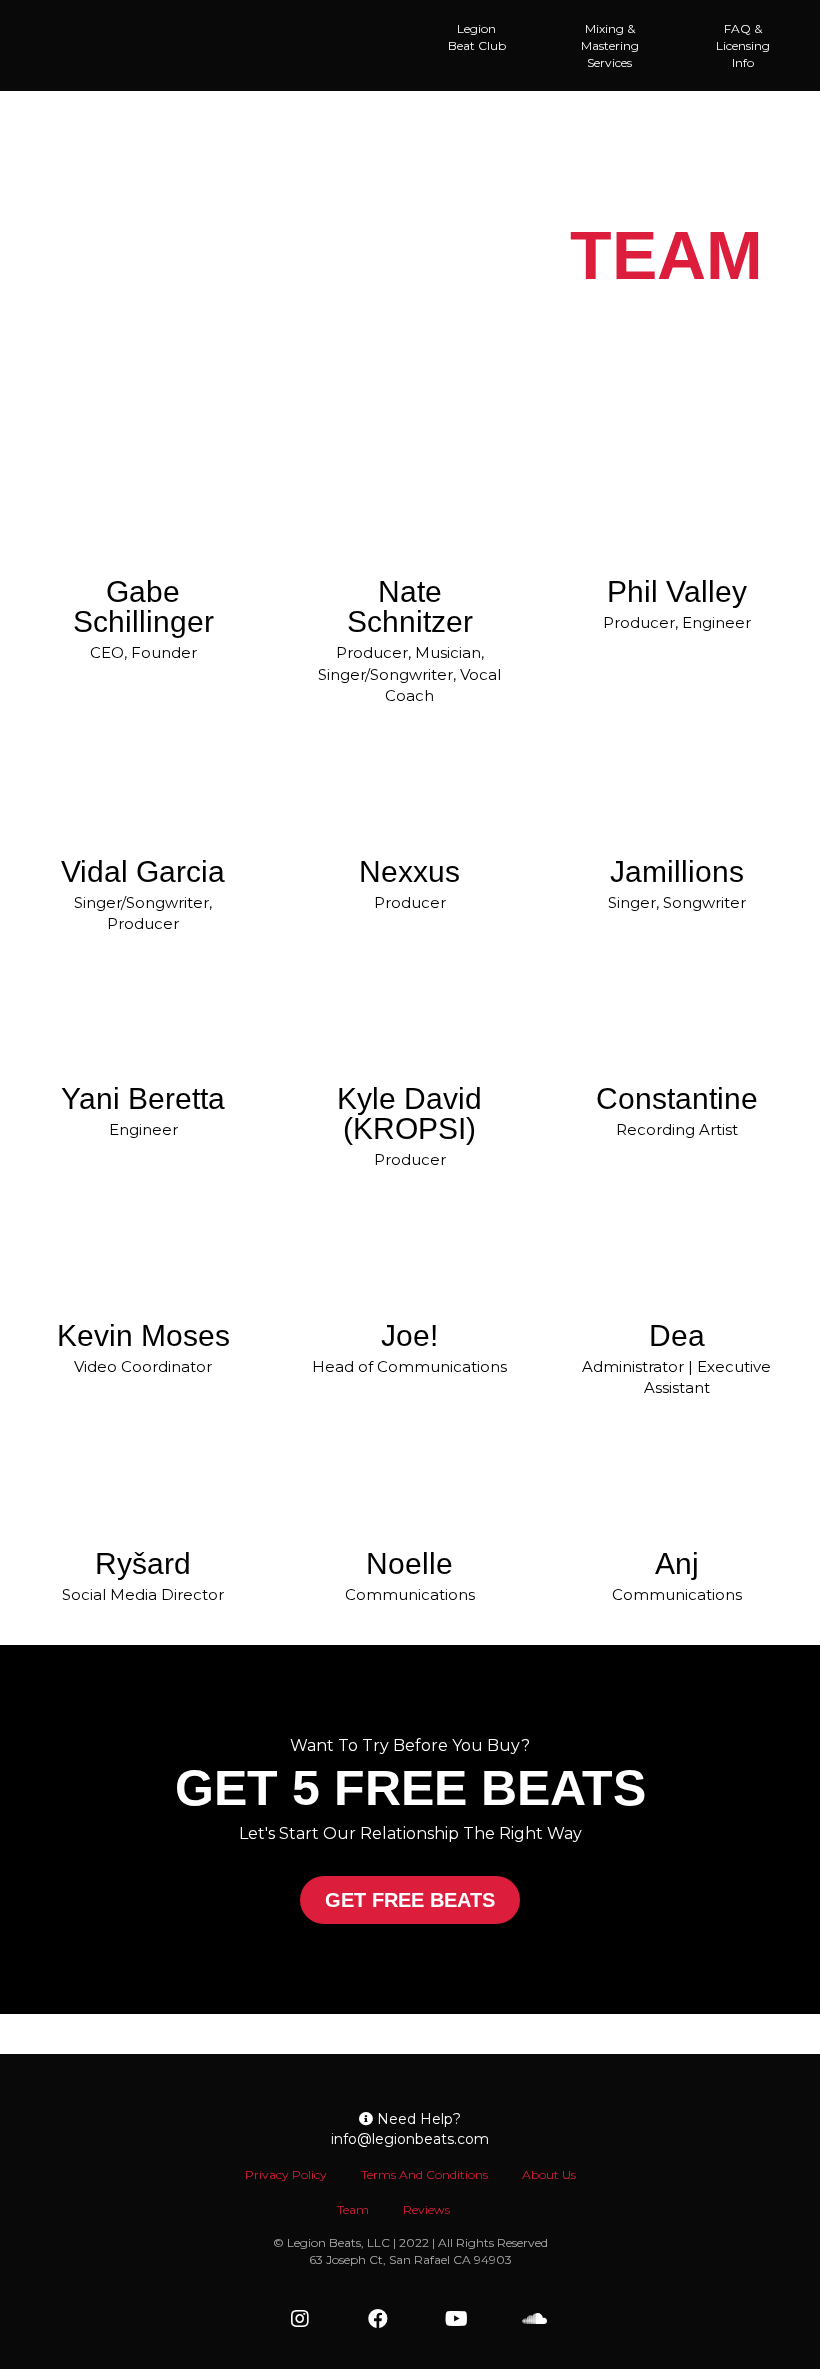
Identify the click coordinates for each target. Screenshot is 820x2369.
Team (353, 2209)
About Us (549, 2174)
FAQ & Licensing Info (743, 45)
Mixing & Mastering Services (610, 45)
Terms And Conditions (424, 2174)
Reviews (426, 2209)
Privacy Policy (286, 2174)
